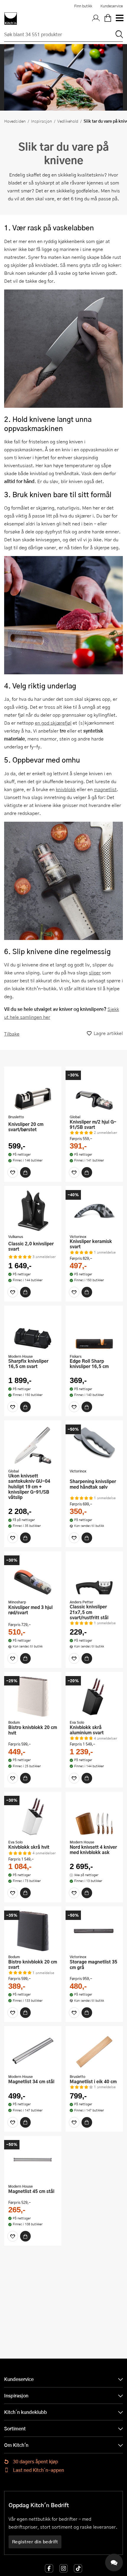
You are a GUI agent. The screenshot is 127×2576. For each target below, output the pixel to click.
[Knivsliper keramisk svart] (94, 1211)
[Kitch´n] (11, 19)
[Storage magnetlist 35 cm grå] (94, 1931)
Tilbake (12, 1034)
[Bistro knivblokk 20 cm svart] (33, 1931)
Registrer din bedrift (35, 2542)
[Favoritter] (13, 1172)
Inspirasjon (41, 121)
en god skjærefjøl (53, 723)
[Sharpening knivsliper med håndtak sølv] (94, 1445)
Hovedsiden (15, 121)
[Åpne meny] (119, 19)
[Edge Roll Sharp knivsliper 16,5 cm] (94, 1330)
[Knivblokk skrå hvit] (33, 1816)
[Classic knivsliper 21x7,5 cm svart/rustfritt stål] (94, 1576)
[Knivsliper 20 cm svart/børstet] (33, 1091)
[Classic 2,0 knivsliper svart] (33, 1211)
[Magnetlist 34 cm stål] (33, 2051)
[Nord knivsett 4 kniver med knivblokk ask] (94, 1816)
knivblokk (66, 789)
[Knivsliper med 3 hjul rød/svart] (33, 1576)
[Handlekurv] (108, 19)
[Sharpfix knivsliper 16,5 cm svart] (33, 1330)
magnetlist (105, 789)
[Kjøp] (25, 1172)
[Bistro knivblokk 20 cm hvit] (33, 1697)
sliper (95, 972)
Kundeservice (112, 6)
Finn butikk (83, 6)
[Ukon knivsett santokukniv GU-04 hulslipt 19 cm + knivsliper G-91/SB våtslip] (33, 1445)
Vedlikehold (68, 121)
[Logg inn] (96, 19)
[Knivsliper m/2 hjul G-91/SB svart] (94, 1091)
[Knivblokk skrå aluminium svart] (94, 1697)
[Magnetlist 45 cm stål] (33, 2161)
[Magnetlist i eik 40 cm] (94, 2051)
